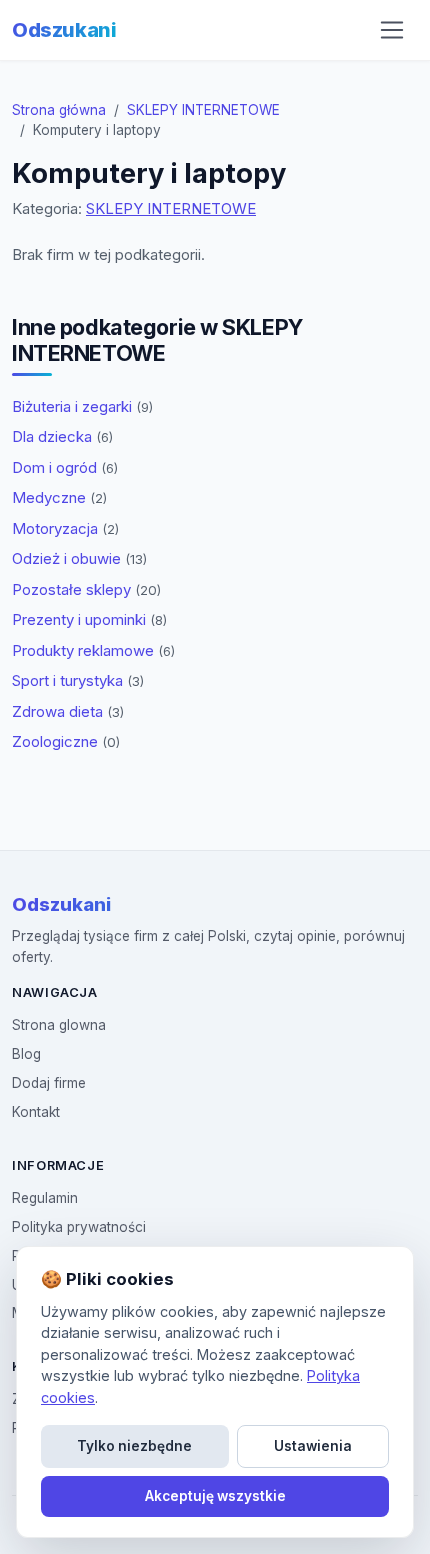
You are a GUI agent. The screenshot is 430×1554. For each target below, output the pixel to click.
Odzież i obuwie (79, 558)
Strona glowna (59, 1025)
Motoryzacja (65, 528)
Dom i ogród (65, 467)
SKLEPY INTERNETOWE (203, 110)
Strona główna (59, 110)
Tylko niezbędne (134, 1446)
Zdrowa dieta (68, 711)
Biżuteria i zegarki (82, 406)
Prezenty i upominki (89, 619)
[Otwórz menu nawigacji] (392, 30)
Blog (26, 1054)
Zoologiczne (66, 741)
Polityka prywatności (79, 1227)
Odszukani (64, 30)
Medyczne (59, 497)
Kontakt (36, 1112)
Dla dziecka (62, 436)
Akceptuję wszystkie (215, 1496)
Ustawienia (313, 1446)
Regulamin (45, 1198)
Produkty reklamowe (93, 650)
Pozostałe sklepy (86, 589)
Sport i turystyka (78, 680)
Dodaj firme (49, 1083)
